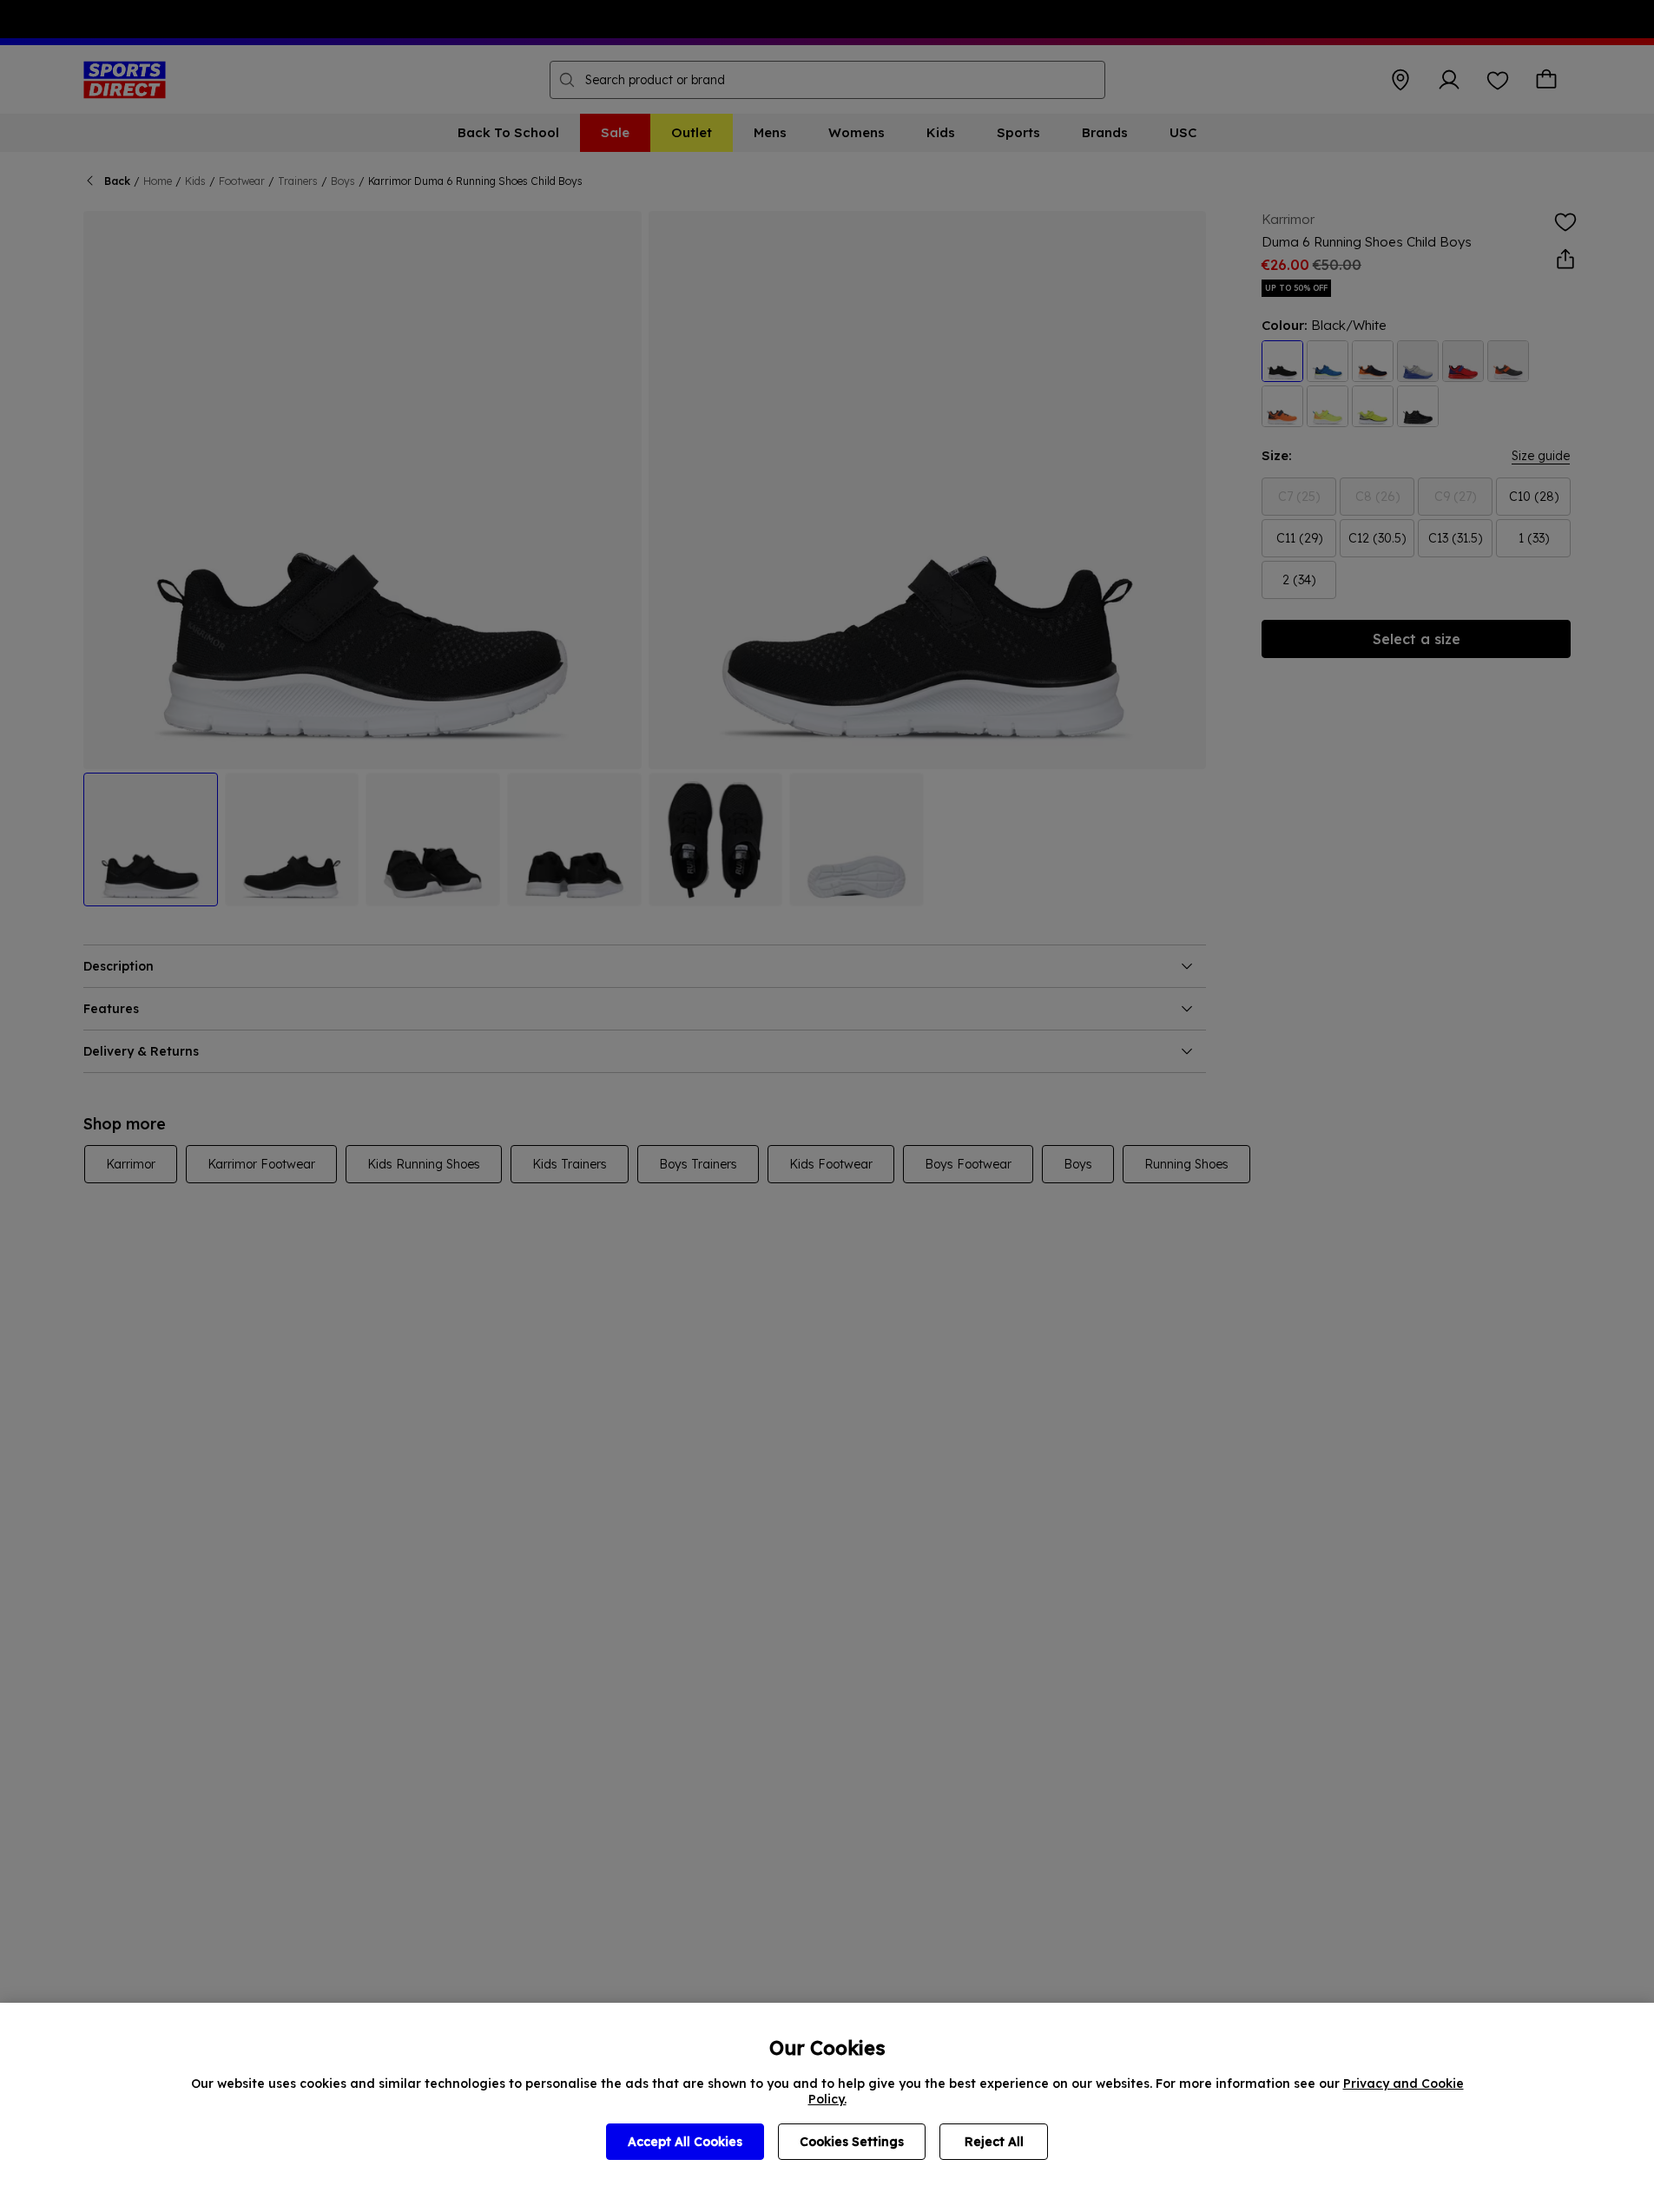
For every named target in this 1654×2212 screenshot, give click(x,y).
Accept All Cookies (685, 2142)
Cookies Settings (852, 2142)
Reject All (994, 2142)
